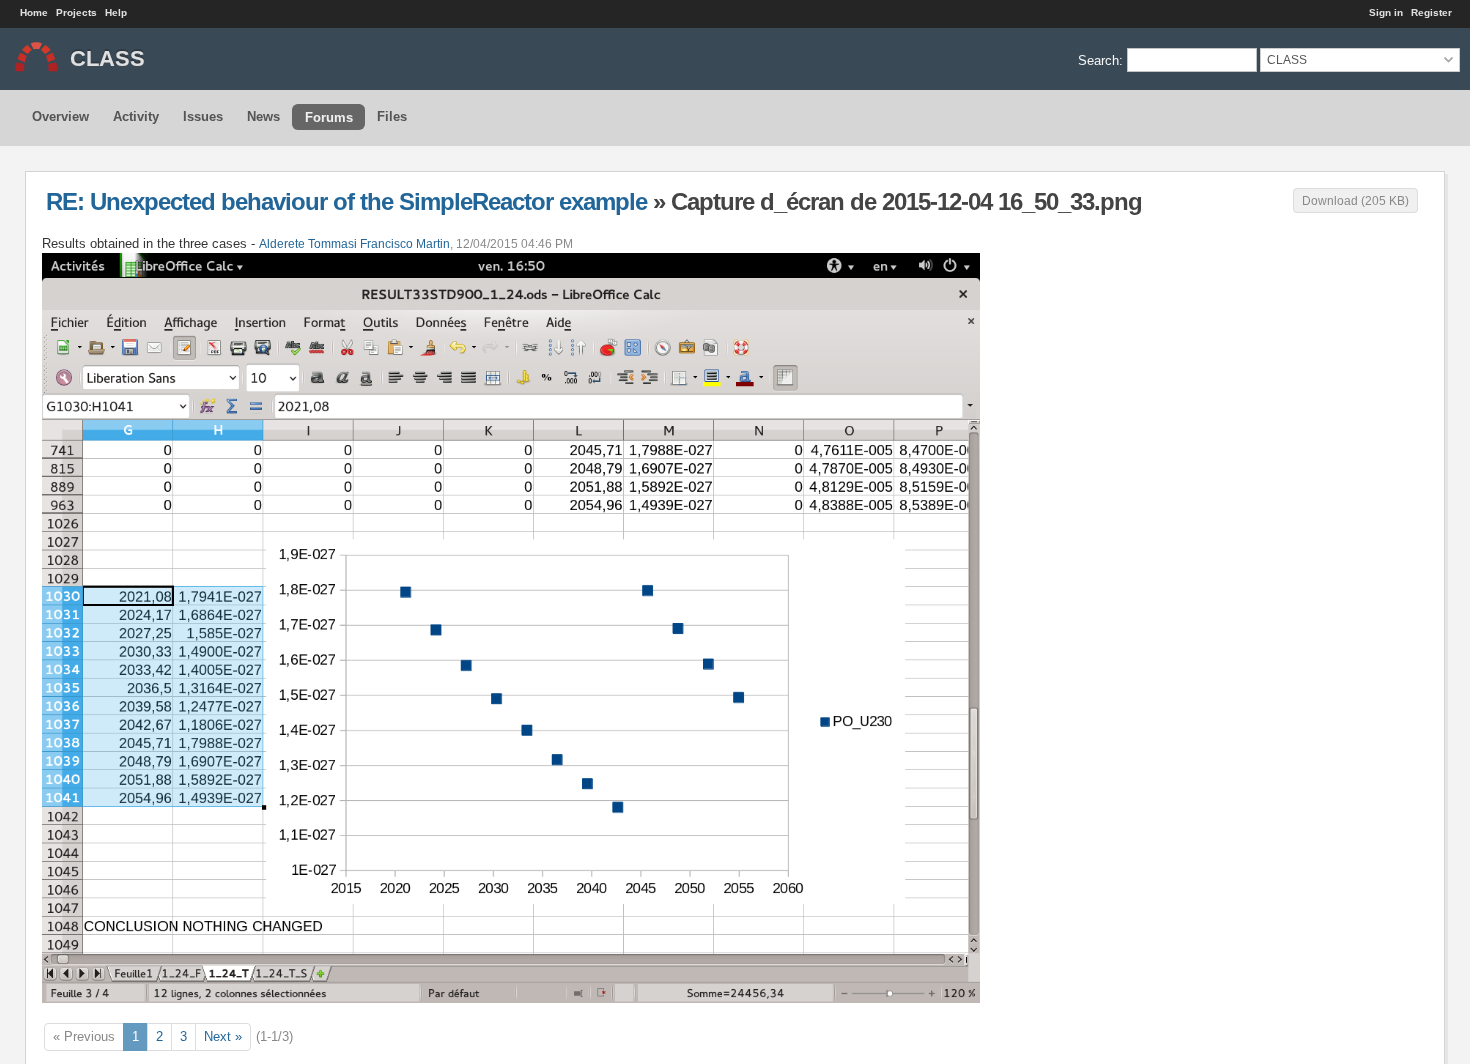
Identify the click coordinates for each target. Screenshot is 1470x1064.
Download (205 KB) (1355, 200)
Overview (60, 116)
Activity (136, 116)
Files (392, 116)
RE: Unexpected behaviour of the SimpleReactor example (346, 201)
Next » (223, 1036)
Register (1431, 12)
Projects (76, 12)
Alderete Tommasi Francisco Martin (354, 243)
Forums (329, 117)
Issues (203, 116)
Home (34, 12)
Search (1098, 59)
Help (116, 12)
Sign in (1386, 12)
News (263, 116)
